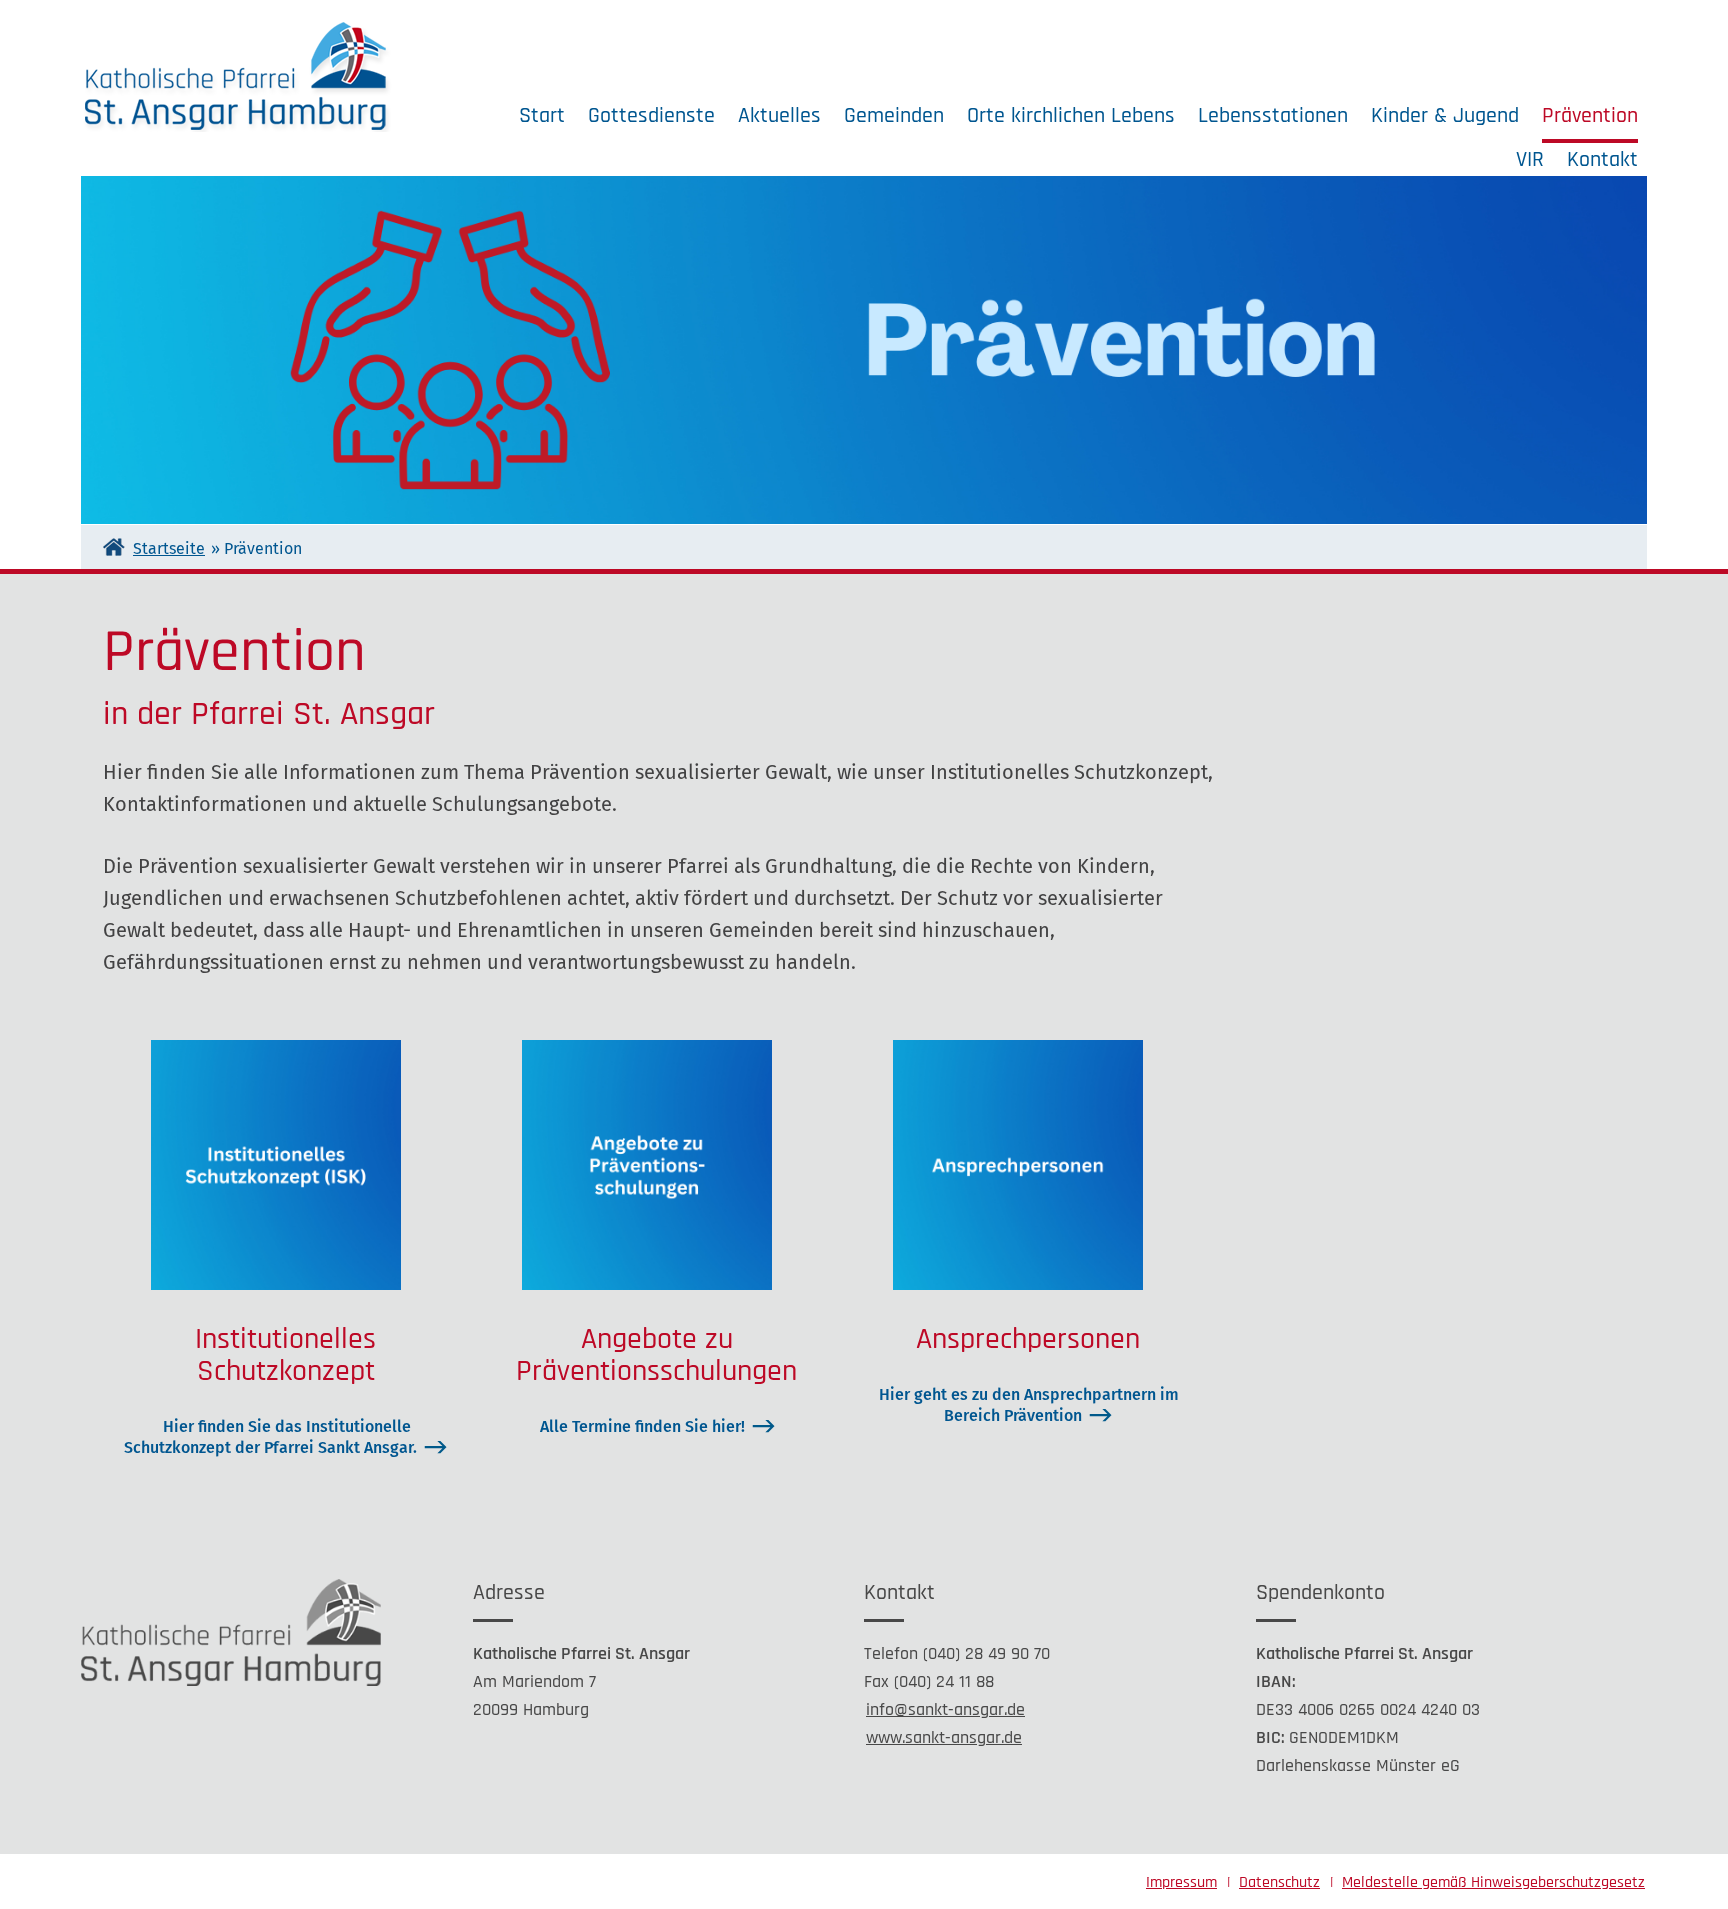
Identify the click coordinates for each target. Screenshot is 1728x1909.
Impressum (1181, 1882)
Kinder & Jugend (1445, 116)
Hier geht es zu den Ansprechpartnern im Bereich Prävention (1029, 1405)
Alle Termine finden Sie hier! (642, 1426)
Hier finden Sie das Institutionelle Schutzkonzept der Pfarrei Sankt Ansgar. (270, 1437)
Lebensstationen (1273, 116)
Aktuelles (779, 116)
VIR (1530, 160)
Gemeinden (894, 116)
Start (542, 116)
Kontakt (1602, 160)
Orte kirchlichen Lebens (1071, 116)
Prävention (1590, 116)
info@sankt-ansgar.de (945, 1709)
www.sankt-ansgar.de (944, 1737)
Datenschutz (1279, 1882)
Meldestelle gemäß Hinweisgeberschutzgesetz (1493, 1882)
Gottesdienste (651, 116)
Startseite (169, 548)
